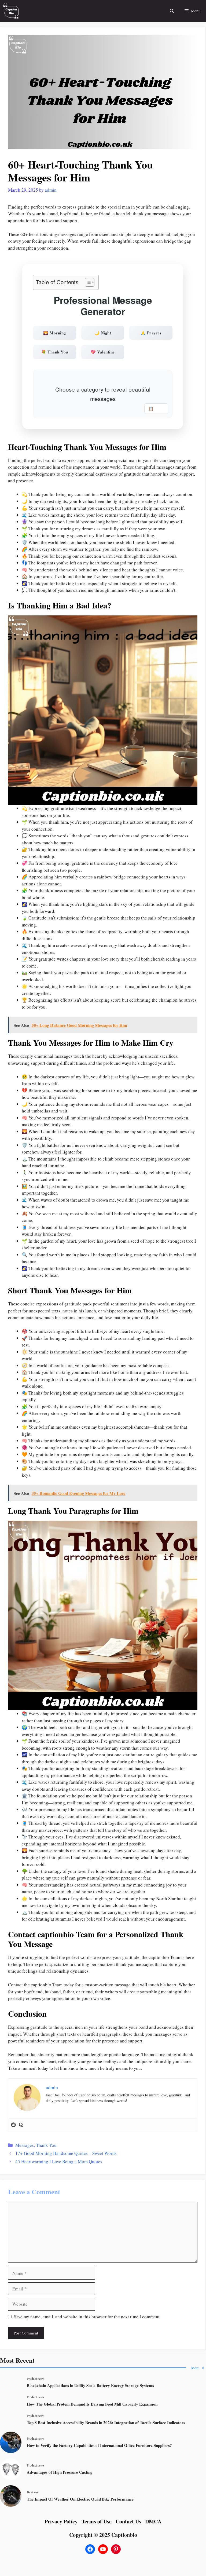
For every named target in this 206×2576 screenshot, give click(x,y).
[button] (172, 11)
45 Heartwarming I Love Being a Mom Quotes (59, 2161)
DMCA (153, 2521)
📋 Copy (156, 408)
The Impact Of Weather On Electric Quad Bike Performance (80, 2499)
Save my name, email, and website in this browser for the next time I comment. (87, 2317)
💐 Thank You (55, 352)
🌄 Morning (55, 333)
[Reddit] (13, 2125)
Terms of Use (97, 2521)
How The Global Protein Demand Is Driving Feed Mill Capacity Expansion (92, 2404)
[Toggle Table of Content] (87, 282)
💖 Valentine (103, 352)
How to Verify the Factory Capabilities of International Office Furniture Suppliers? (99, 2445)
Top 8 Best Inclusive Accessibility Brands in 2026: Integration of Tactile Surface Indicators (106, 2422)
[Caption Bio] (11, 11)
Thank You (46, 2145)
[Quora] (21, 2125)
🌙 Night (103, 333)
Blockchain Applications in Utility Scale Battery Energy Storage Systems (90, 2385)
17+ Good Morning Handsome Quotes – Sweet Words (66, 2153)
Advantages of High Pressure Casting (60, 2472)
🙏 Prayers (151, 333)
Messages (25, 2145)
